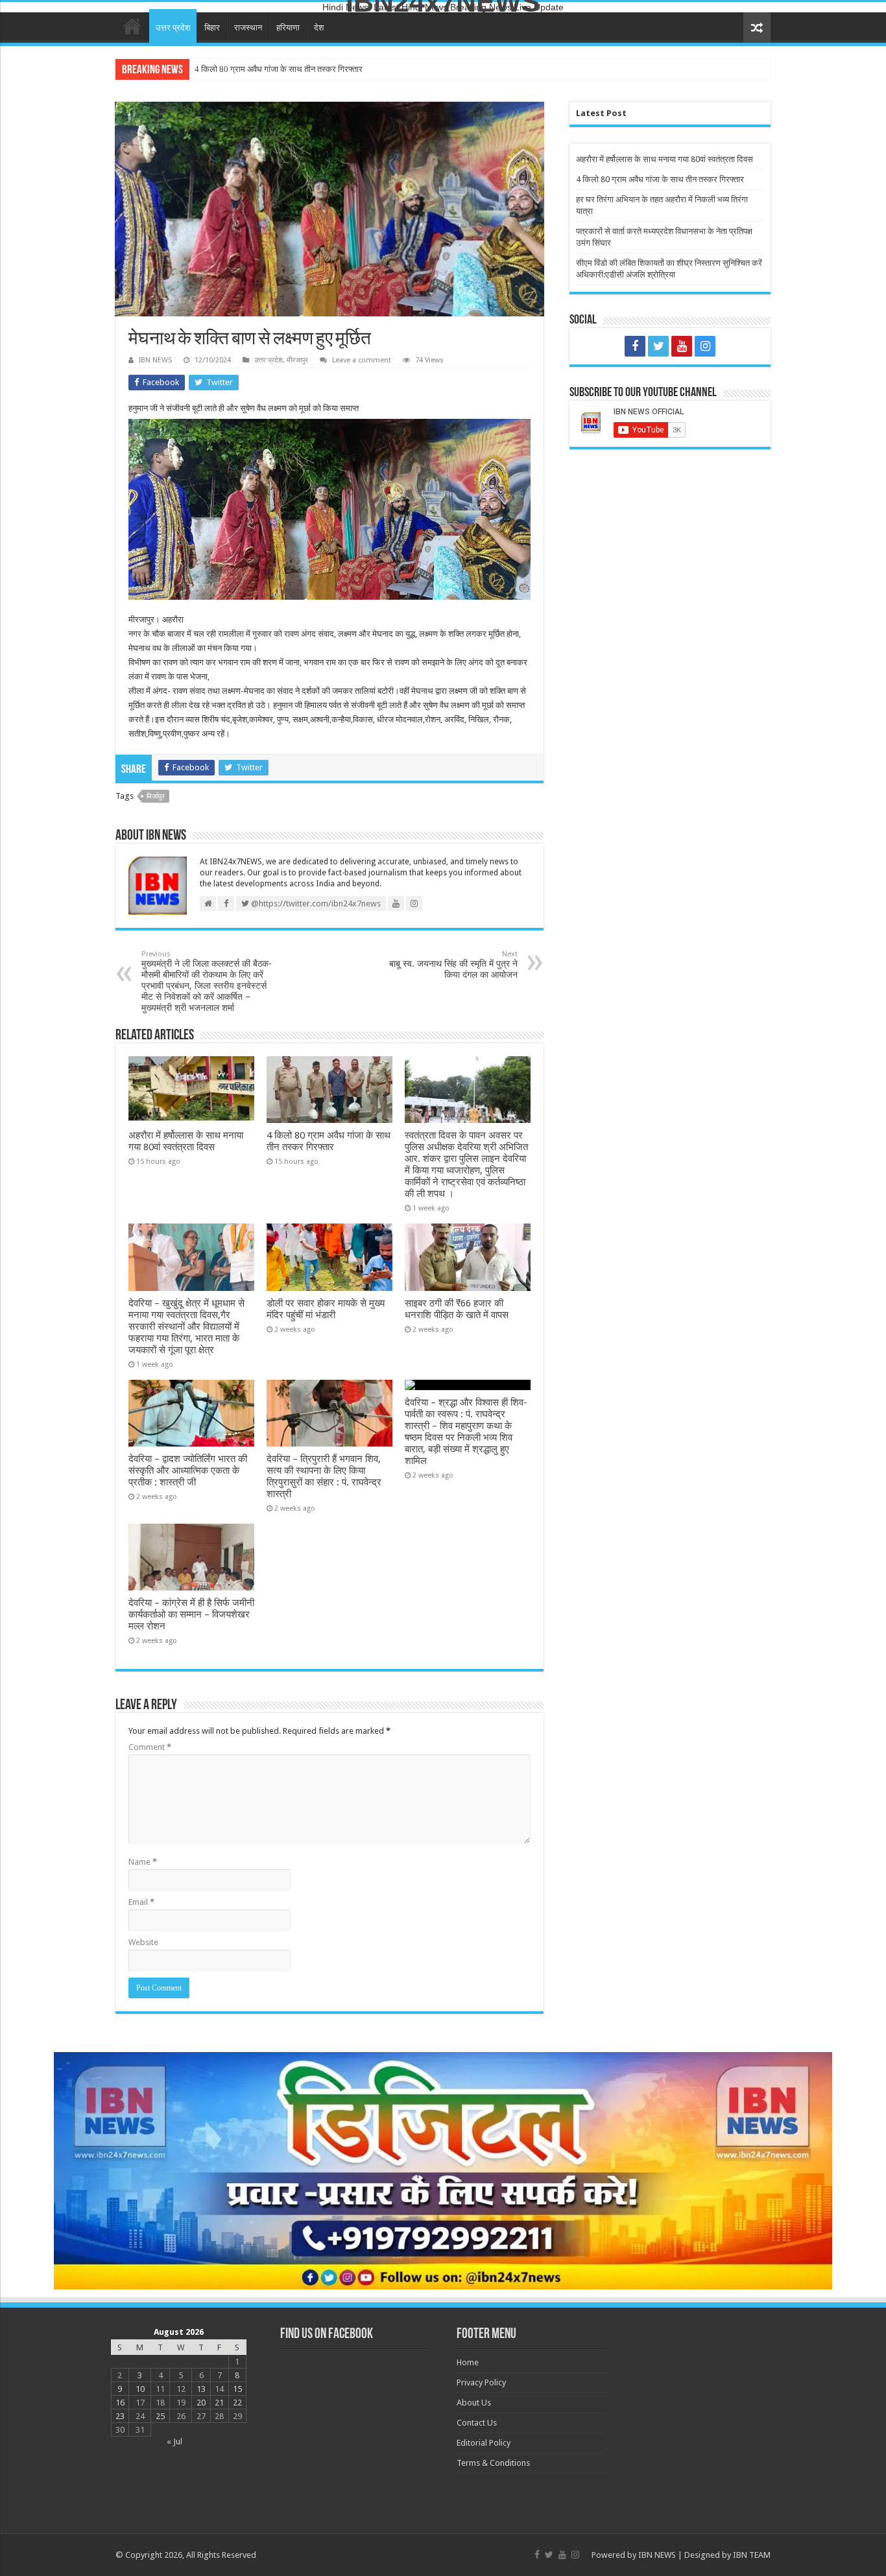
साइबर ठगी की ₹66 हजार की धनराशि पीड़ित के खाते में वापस (457, 1309)
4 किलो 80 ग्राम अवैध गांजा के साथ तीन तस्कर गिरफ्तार (279, 69)
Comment (150, 1747)
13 (201, 2389)
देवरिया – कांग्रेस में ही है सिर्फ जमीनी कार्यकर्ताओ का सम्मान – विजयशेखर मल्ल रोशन (191, 1614)
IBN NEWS (155, 360)
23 (120, 2416)
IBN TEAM (752, 2555)
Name (143, 1862)
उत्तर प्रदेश (173, 28)
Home (132, 26)
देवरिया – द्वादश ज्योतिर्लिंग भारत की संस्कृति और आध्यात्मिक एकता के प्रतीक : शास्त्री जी (188, 1471)
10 (140, 2389)
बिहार (212, 28)
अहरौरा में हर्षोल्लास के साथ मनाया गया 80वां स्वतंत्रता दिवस (186, 1141)
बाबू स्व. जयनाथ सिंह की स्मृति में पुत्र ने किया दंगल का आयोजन (453, 965)
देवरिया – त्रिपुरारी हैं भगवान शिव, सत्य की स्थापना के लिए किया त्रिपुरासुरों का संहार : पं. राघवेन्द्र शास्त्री (324, 1476)
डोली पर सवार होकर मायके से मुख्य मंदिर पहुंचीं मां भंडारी (326, 1309)
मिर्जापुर (156, 797)
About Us (474, 2403)
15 (237, 2389)
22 (237, 2403)
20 (201, 2403)
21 (219, 2403)
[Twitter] (658, 346)
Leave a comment (362, 360)
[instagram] (705, 346)
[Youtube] (682, 346)
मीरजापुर (297, 360)
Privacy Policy (481, 2382)
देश (319, 28)
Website (143, 1942)
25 (160, 2416)
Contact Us (477, 2423)
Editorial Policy (484, 2443)
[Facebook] (635, 346)
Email (141, 1902)
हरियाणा (288, 28)
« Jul (174, 2441)
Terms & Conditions (493, 2463)
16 (120, 2403)
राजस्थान (248, 28)
